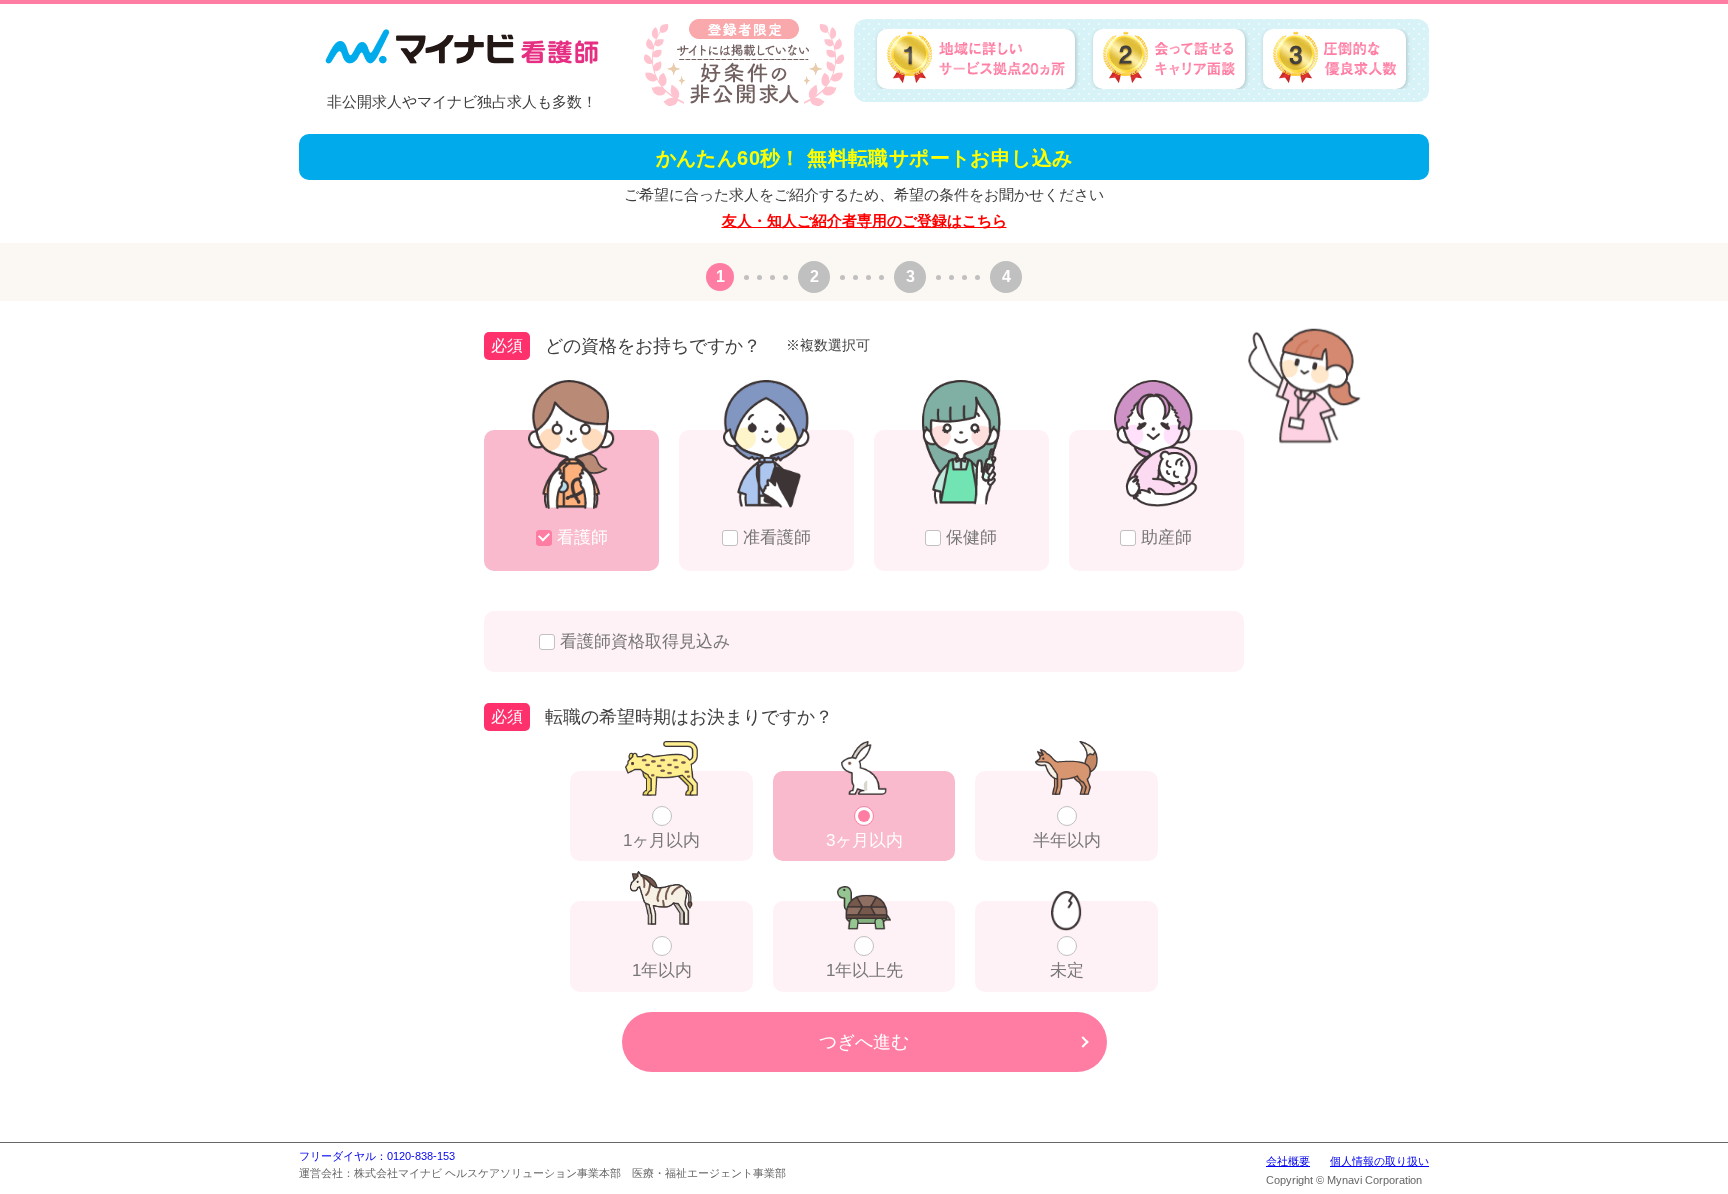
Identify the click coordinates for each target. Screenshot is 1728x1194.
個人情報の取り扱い (1379, 1161)
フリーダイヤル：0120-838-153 (377, 1156)
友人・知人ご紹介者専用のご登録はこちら (864, 220)
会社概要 (1288, 1161)
